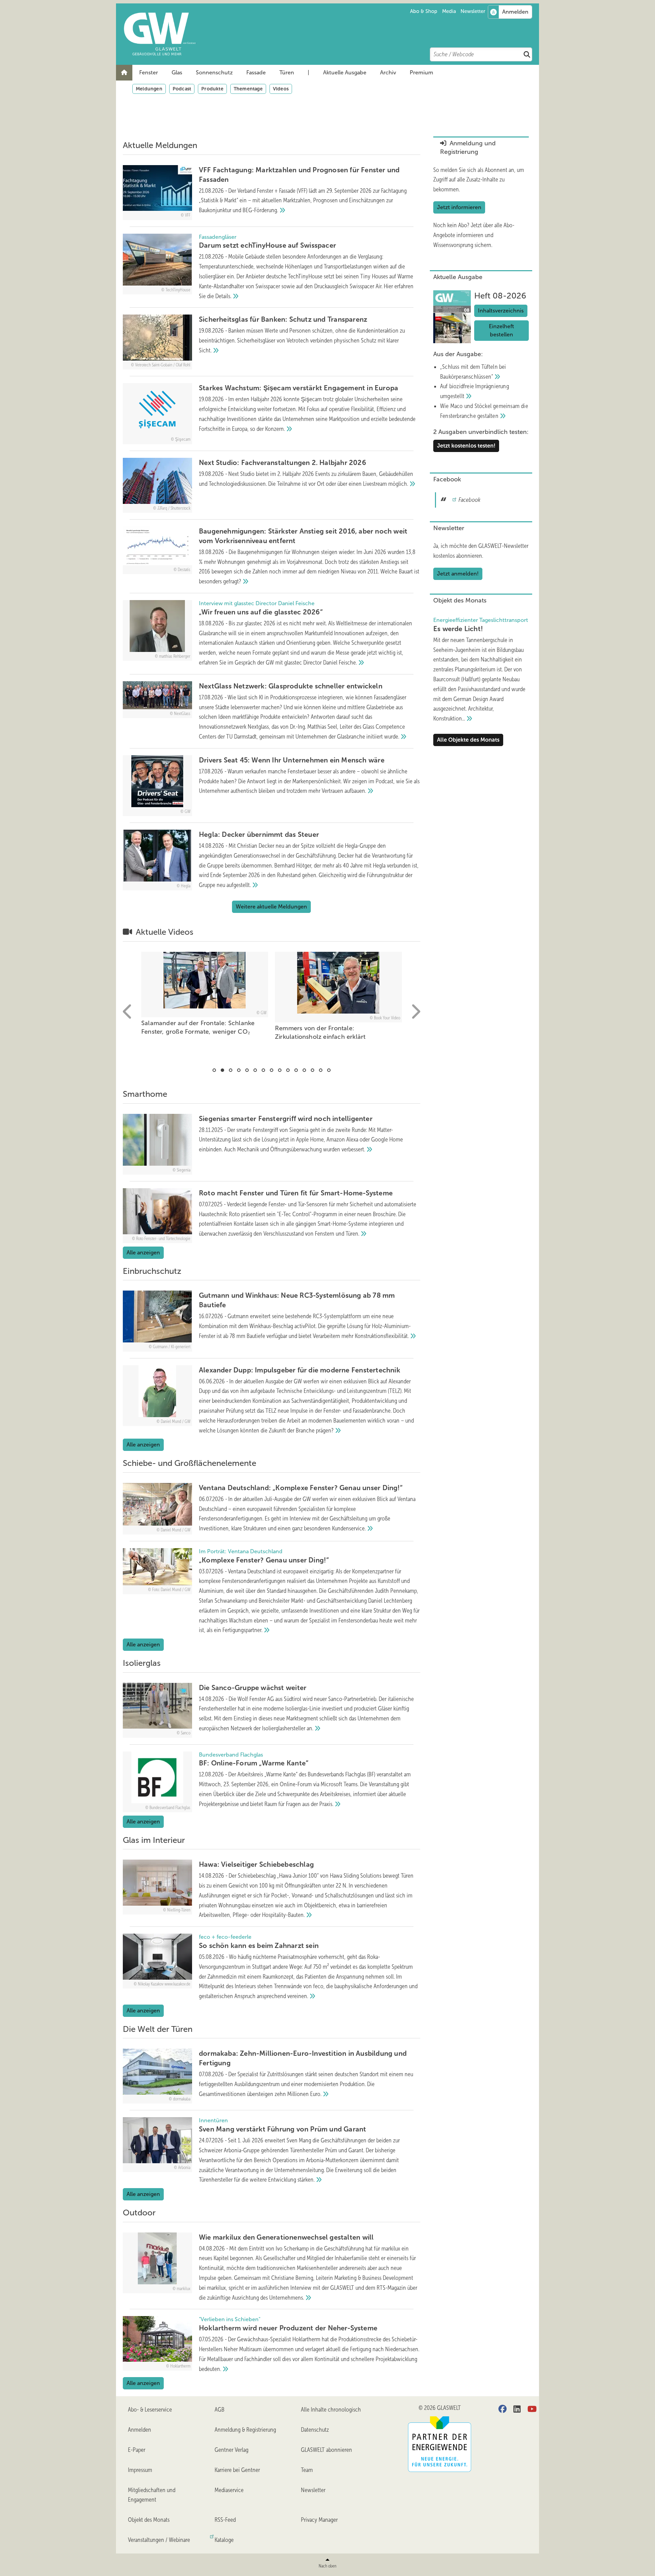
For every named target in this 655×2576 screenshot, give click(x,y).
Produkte (212, 89)
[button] (149, 73)
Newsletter (473, 11)
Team (307, 2470)
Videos (281, 89)
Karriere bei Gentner (237, 2470)
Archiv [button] (388, 72)
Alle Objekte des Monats (468, 740)
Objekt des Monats (149, 2520)
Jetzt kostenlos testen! (466, 446)
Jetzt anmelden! (458, 574)
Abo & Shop (424, 11)
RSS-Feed (225, 2520)
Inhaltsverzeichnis (501, 311)
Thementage (248, 89)
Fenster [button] (149, 72)
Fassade (256, 72)
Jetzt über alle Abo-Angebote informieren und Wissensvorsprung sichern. (474, 235)
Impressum (140, 2470)
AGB (220, 2410)
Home (124, 73)
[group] (205, 998)
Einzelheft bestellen (501, 330)
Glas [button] (177, 72)
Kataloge (224, 2540)
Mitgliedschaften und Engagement (152, 2495)
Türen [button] (287, 72)
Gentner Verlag (231, 2450)
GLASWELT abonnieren (326, 2450)
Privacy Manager (319, 2520)
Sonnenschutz (214, 72)
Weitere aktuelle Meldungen (271, 907)
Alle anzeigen (143, 1253)
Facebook (469, 500)
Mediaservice (229, 2490)
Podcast (182, 89)
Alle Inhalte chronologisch (331, 2410)
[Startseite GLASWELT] (331, 34)
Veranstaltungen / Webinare (159, 2540)
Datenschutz (315, 2430)
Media (449, 11)
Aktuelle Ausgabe (345, 72)
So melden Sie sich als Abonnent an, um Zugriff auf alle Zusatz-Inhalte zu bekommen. (479, 180)
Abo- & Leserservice (150, 2410)
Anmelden (140, 2430)
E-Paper (137, 2450)
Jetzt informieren (459, 207)
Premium (421, 72)
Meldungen (149, 89)
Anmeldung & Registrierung (245, 2430)
